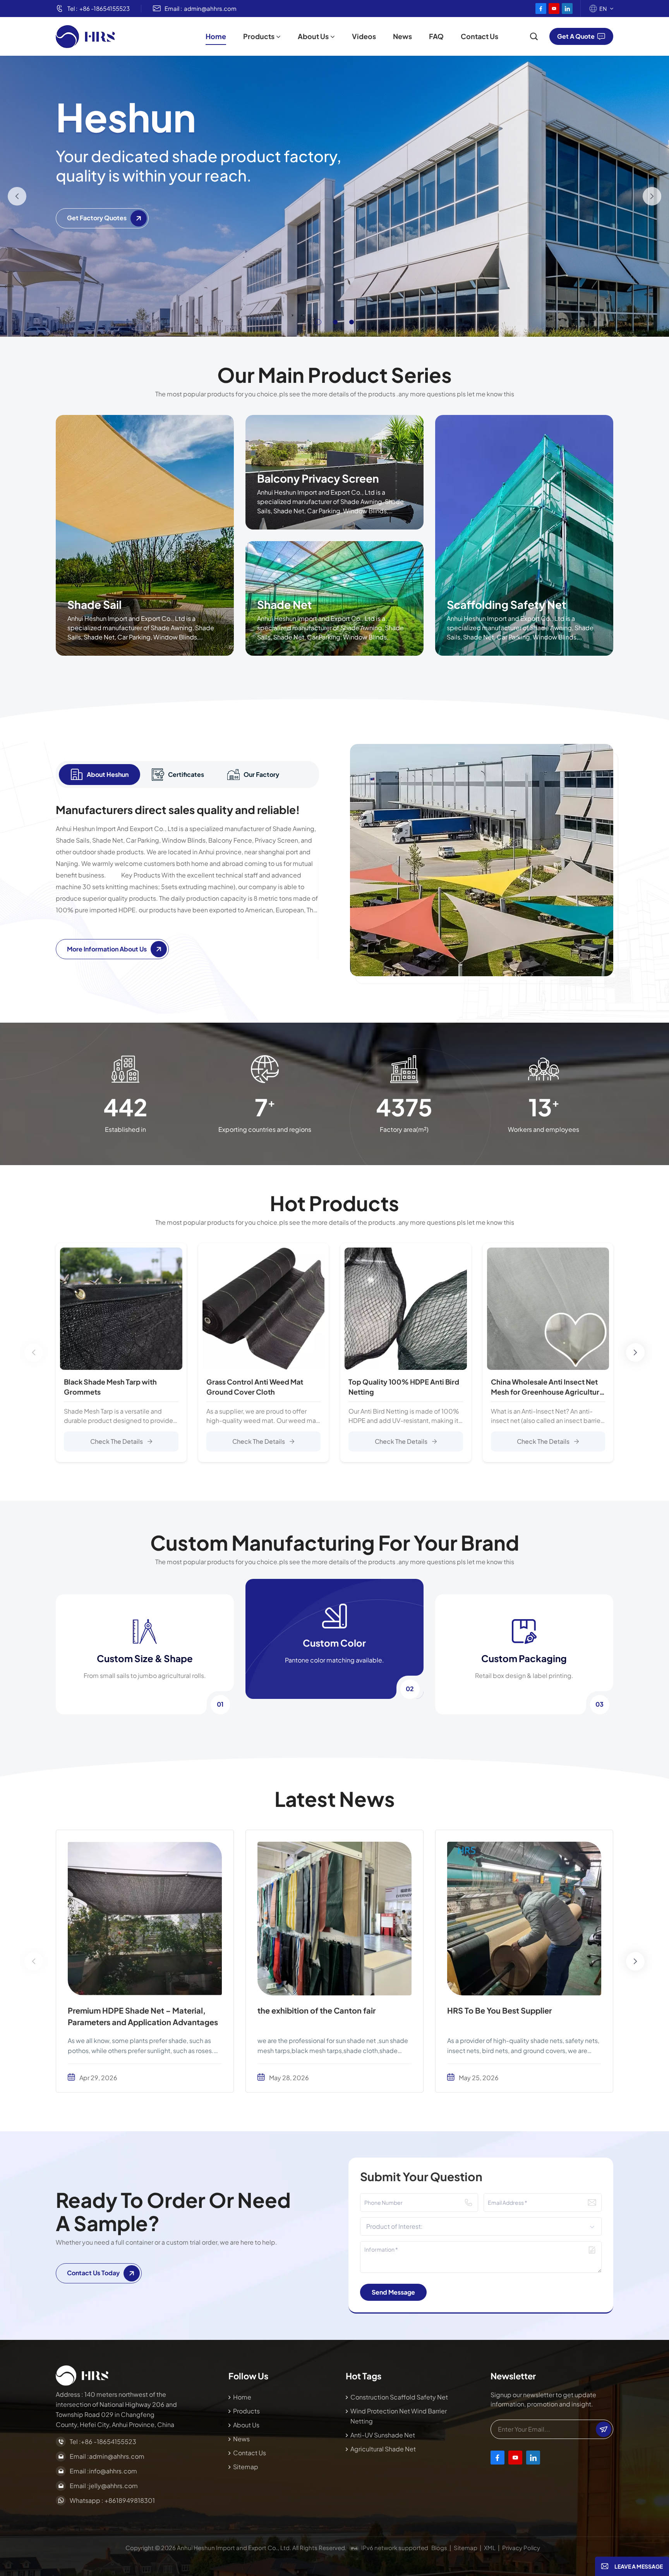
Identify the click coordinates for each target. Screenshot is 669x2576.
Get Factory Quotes (97, 218)
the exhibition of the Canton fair (316, 2010)
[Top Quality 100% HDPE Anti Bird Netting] (406, 1309)
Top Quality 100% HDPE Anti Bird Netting (404, 1387)
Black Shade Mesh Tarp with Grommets (110, 1387)
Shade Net (285, 604)
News (402, 36)
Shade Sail (94, 604)
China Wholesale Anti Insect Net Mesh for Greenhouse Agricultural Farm (548, 1387)
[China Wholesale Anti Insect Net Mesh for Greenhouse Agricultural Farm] (548, 1309)
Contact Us (479, 36)
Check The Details (117, 1441)
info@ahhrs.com (113, 2471)
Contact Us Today (93, 2273)
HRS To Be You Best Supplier (499, 2010)
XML (490, 2548)
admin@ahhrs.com (210, 8)
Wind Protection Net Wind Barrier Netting (399, 2416)
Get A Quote (576, 36)
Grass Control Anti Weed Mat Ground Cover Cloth (255, 1387)
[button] (317, 322)
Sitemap (246, 2467)
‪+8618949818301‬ (130, 2500)
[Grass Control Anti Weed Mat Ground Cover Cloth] (264, 1309)
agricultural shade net (383, 2449)
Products (259, 36)
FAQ (436, 36)
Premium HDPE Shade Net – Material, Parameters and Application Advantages (143, 2016)
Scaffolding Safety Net (507, 604)
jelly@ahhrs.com (113, 2486)
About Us (313, 36)
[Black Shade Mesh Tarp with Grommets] (121, 1309)
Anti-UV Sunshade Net (383, 2435)
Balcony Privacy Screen (318, 478)
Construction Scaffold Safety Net (399, 2397)
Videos (364, 36)
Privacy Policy (521, 2548)
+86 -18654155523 (105, 8)
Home (216, 36)
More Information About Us (107, 949)
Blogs (439, 2548)
